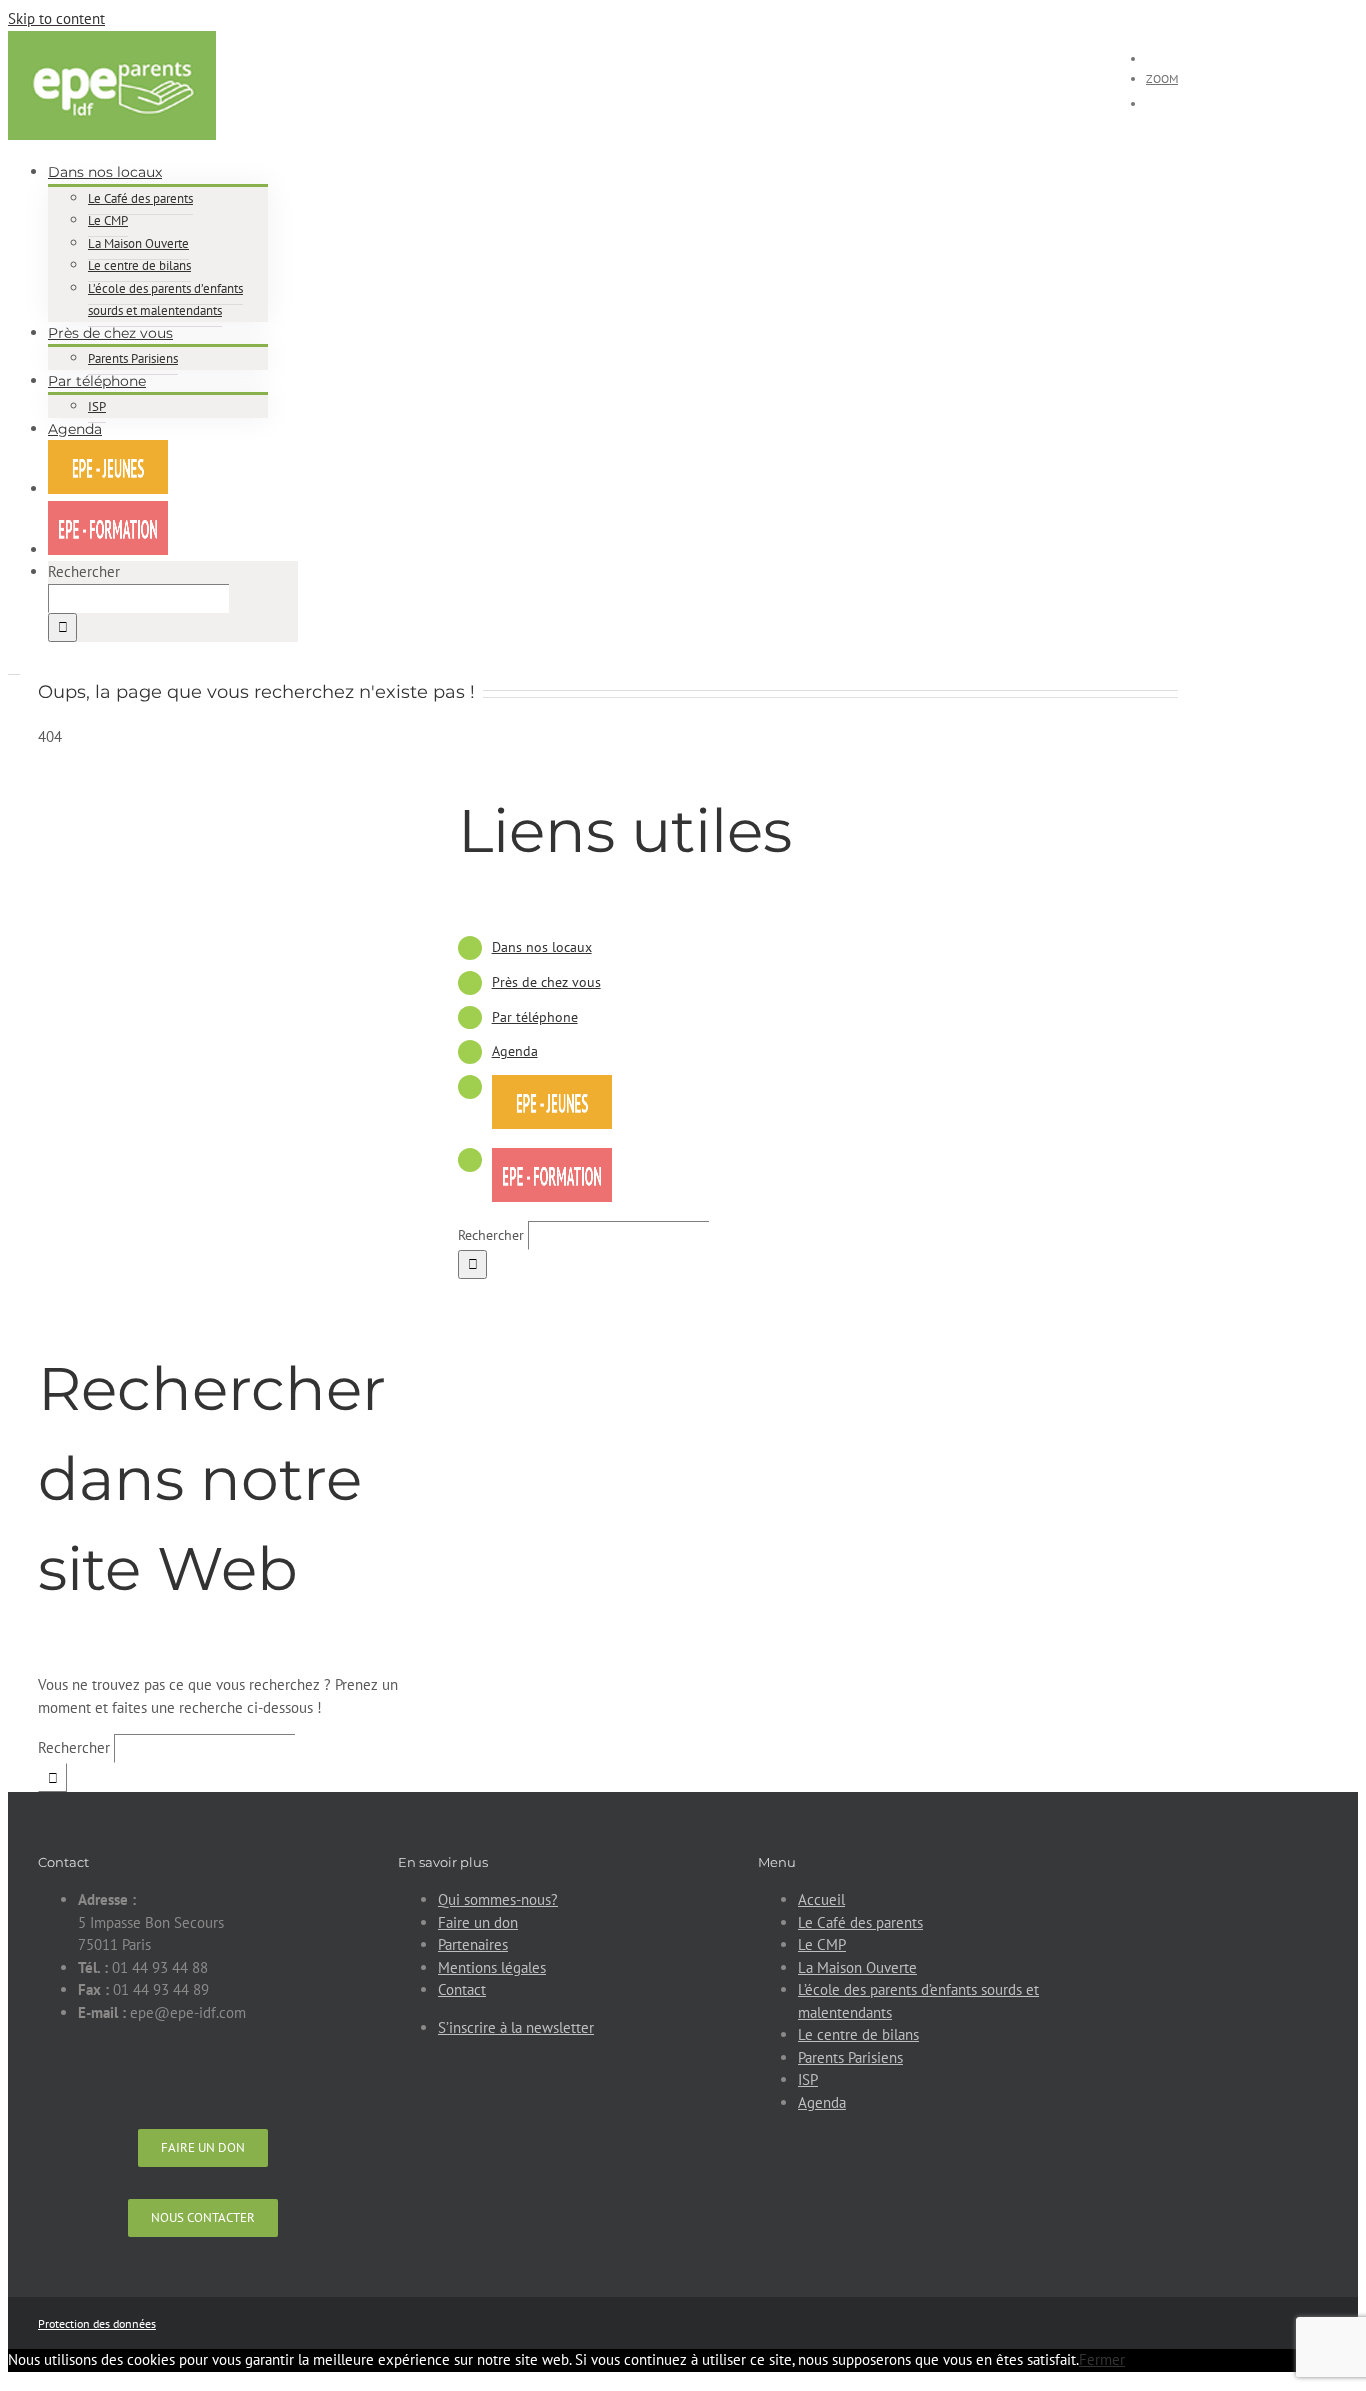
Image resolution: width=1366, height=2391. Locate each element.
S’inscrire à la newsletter (516, 2027)
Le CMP (822, 1944)
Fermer (1102, 2359)
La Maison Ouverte (857, 1967)
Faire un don (478, 1922)
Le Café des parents (860, 1922)
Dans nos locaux (542, 947)
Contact (462, 1989)
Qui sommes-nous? (498, 1899)
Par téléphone (535, 1017)
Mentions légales (492, 1967)
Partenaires (473, 1944)
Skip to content (56, 18)
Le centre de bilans (858, 2034)
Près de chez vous (546, 982)
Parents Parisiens (850, 2057)
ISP (808, 2079)
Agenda (515, 1051)
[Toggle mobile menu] (14, 668)
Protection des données (97, 2323)
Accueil (821, 1899)
